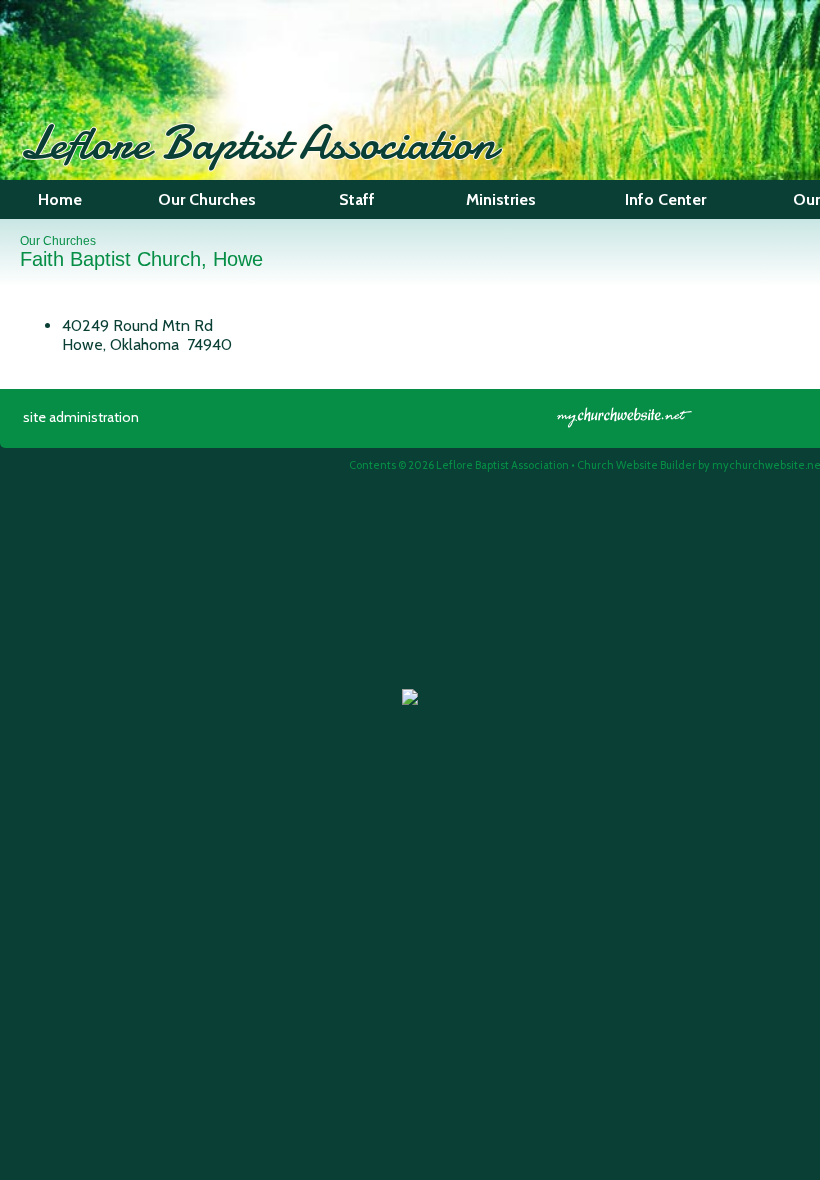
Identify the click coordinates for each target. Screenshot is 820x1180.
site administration (81, 417)
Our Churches (58, 241)
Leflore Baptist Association (258, 142)
